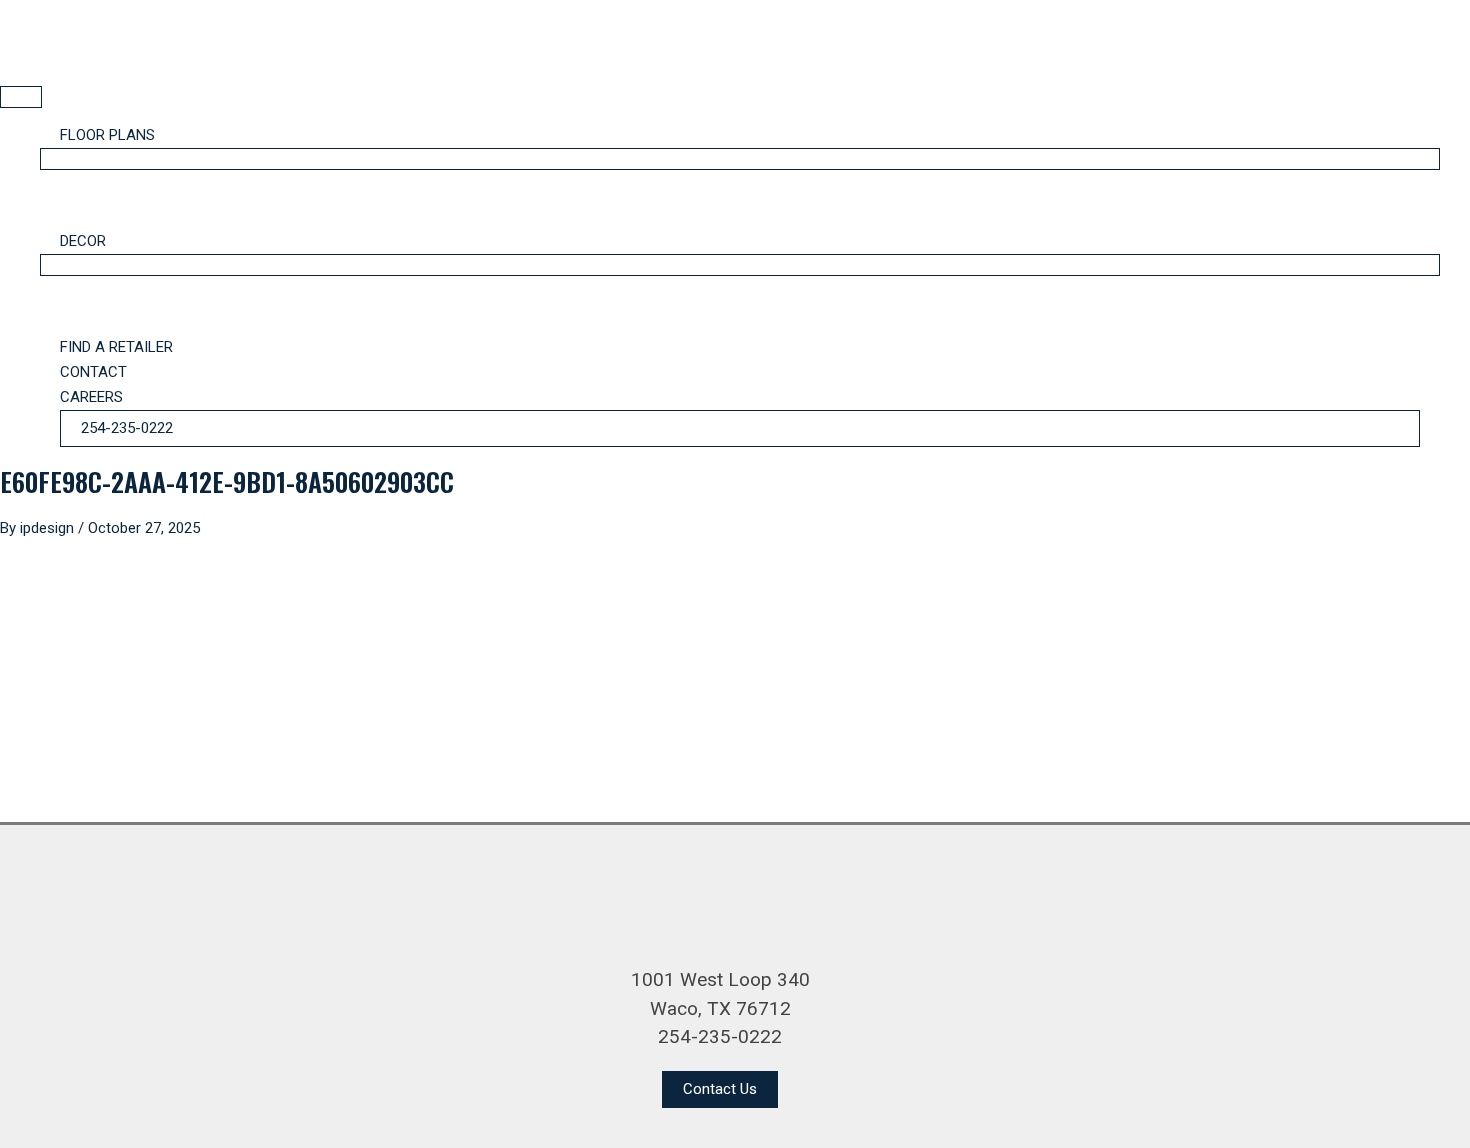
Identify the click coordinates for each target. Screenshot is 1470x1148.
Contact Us (720, 1089)
